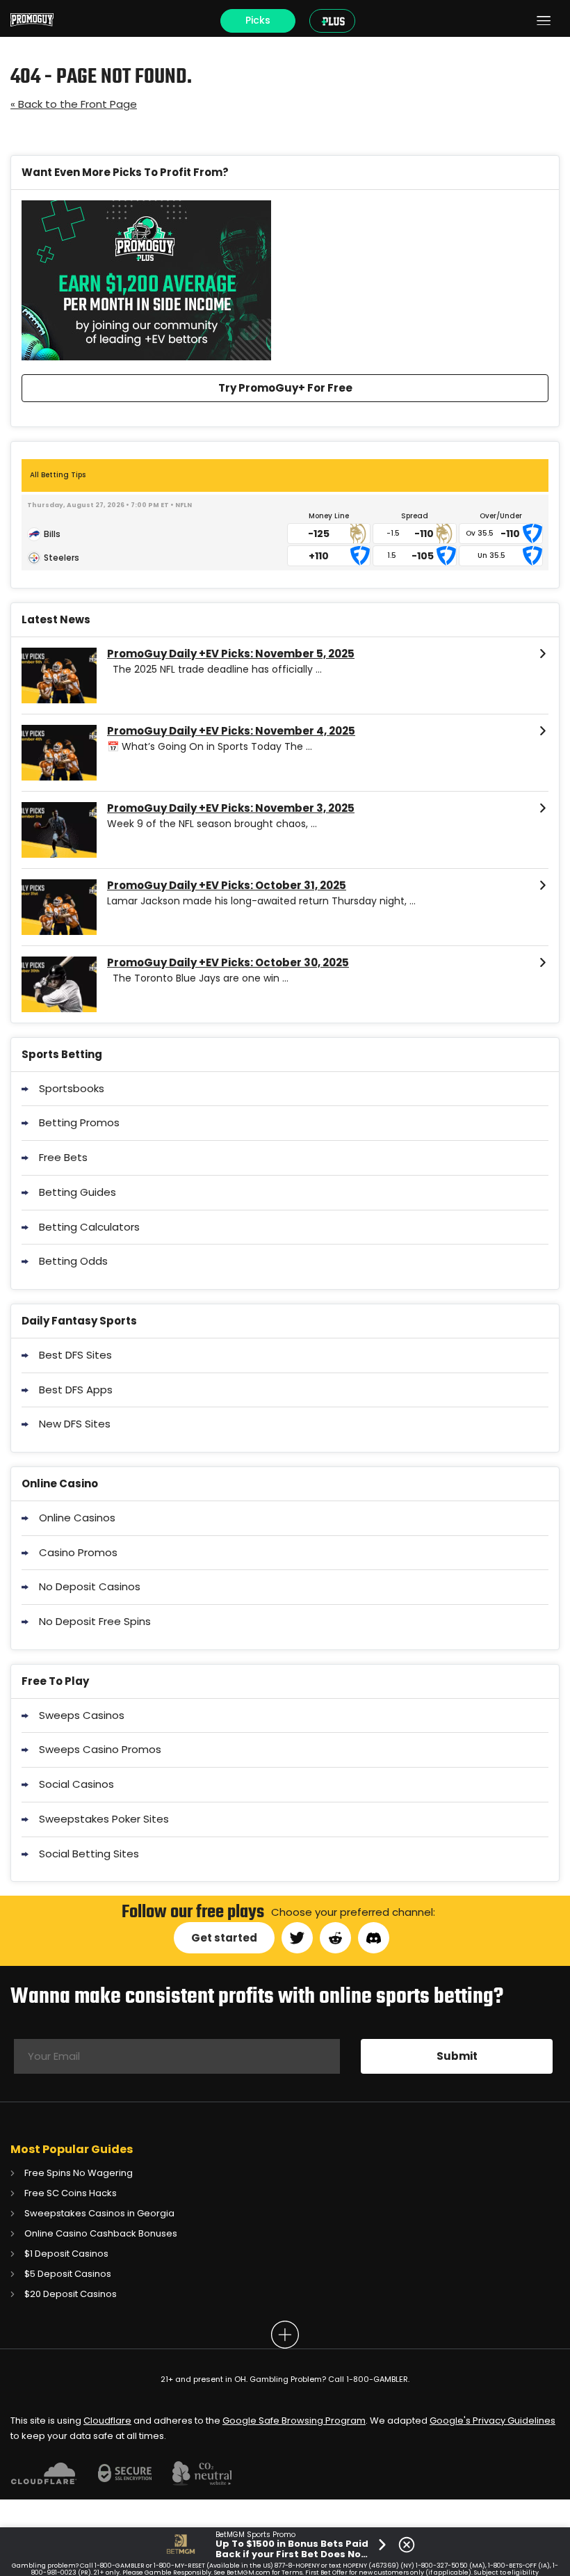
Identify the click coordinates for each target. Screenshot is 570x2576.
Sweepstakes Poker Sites (104, 1819)
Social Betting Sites (89, 1854)
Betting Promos (79, 1122)
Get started (224, 1938)
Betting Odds (73, 1261)
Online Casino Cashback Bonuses (101, 2233)
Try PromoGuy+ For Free (285, 388)
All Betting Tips (58, 475)
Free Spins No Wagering (79, 2173)
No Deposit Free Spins (95, 1621)
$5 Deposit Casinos (68, 2274)
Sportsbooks (72, 1088)
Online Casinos (77, 1518)
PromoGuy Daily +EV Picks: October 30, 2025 (228, 963)
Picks (258, 20)
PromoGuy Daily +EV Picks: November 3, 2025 (231, 808)
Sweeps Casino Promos (100, 1749)
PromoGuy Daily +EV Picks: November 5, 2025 (231, 654)
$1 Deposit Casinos (66, 2254)
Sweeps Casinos (82, 1715)
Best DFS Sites (75, 1355)
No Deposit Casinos (90, 1586)
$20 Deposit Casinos (71, 2294)
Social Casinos (76, 1784)
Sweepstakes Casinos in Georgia (99, 2213)
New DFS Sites (75, 1424)
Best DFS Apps (76, 1390)
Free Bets (63, 1157)
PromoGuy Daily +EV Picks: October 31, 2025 (227, 886)
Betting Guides (78, 1192)
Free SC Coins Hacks (71, 2193)
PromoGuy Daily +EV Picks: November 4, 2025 (231, 731)
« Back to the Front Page (74, 104)
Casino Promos (78, 1552)
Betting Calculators (89, 1227)
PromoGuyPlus (335, 21)
